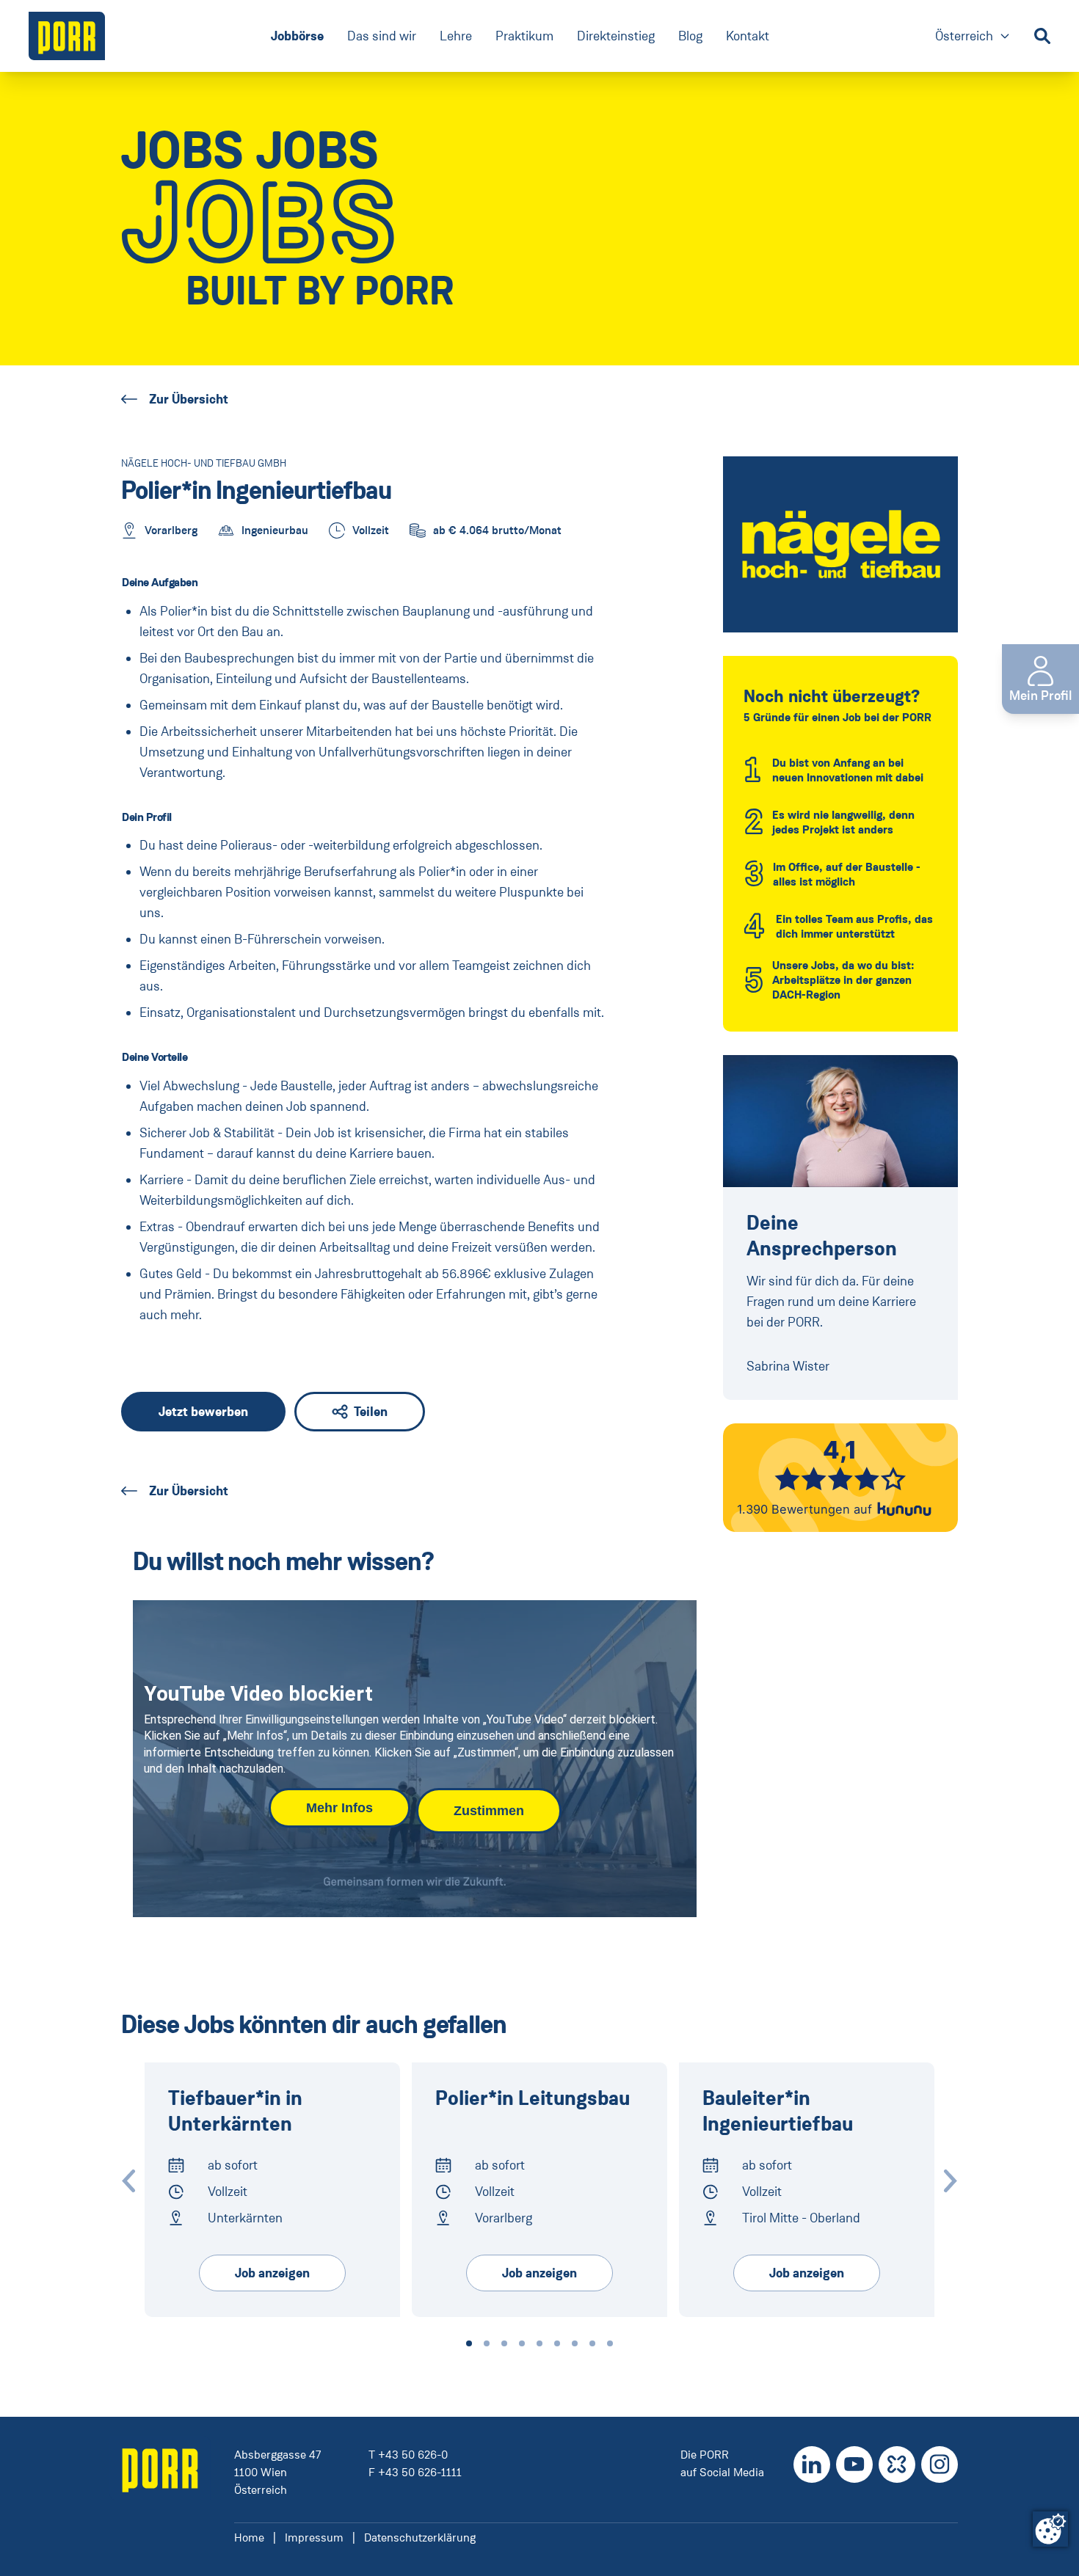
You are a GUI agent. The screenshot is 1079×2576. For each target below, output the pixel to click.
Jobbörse (297, 36)
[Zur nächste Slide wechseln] (951, 2181)
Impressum (314, 2537)
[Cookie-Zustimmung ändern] (1050, 2529)
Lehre (456, 36)
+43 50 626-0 (413, 2455)
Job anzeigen (272, 2273)
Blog (690, 36)
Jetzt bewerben (203, 1412)
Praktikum (524, 36)
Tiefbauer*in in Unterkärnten (235, 2112)
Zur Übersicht (189, 399)
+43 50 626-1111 (420, 2472)
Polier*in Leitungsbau (533, 2099)
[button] (469, 2343)
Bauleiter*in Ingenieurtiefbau (778, 2112)
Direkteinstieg (616, 36)
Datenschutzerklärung (420, 2537)
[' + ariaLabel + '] (67, 36)
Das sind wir (382, 36)
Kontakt (748, 36)
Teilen (371, 1412)
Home (249, 2537)
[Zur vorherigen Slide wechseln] (128, 2181)
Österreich (973, 37)
